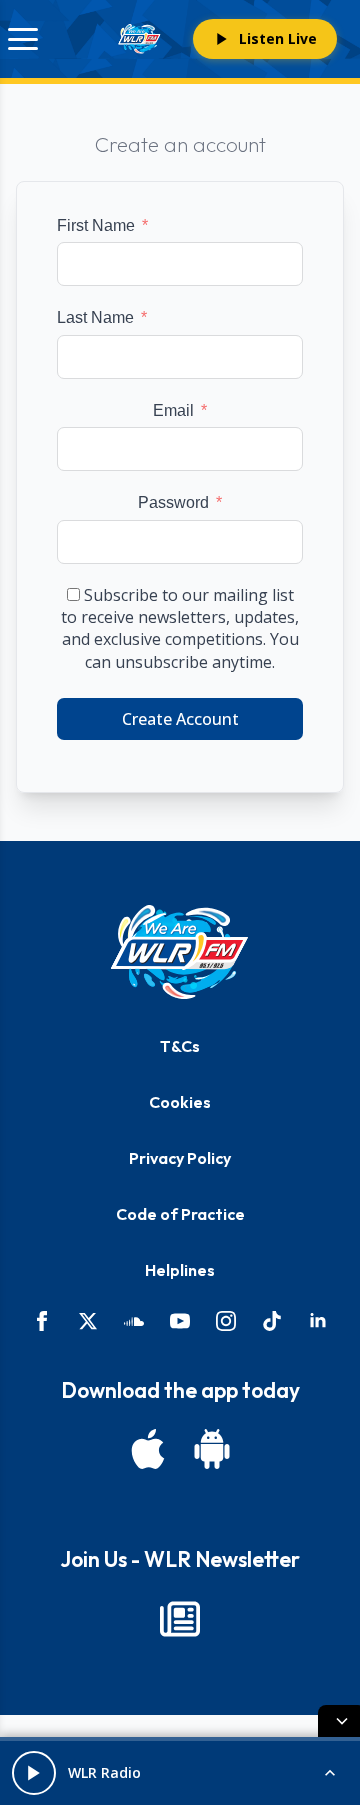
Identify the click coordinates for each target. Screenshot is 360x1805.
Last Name (95, 317)
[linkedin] (318, 1321)
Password (173, 502)
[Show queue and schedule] (330, 1773)
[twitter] (88, 1321)
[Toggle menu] (23, 39)
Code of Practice (180, 1214)
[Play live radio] (34, 1773)
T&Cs (180, 1046)
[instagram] (226, 1321)
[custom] (134, 1321)
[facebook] (42, 1321)
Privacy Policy (180, 1158)
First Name (96, 225)
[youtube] (180, 1321)
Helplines (180, 1270)
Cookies (180, 1102)
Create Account (180, 719)
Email (173, 410)
